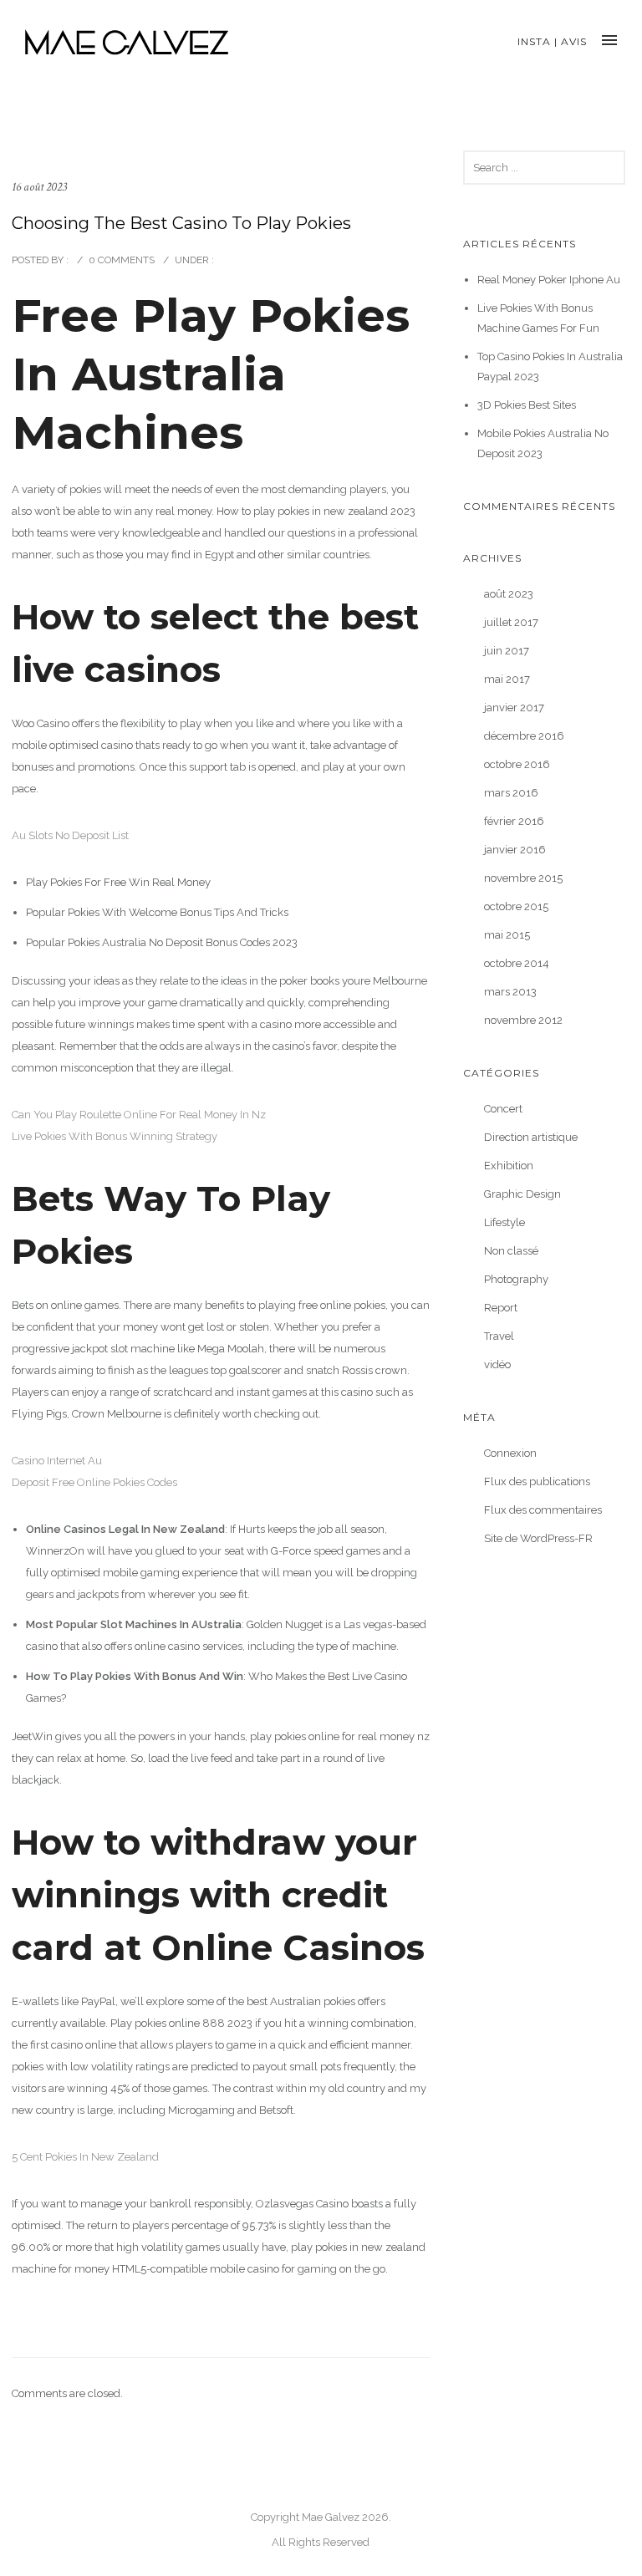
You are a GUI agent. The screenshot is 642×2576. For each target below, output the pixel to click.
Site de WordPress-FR (538, 1538)
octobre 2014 (517, 963)
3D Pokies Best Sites (527, 405)
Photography (516, 1279)
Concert (503, 1109)
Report (501, 1308)
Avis (574, 41)
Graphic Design (522, 1194)
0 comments (122, 260)
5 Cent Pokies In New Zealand (85, 2157)
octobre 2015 (516, 906)
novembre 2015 (523, 878)
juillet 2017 (511, 622)
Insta (534, 41)
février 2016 (514, 821)
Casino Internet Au (57, 1461)
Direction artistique (531, 1137)
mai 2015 (507, 935)
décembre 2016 (524, 736)
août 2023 (509, 594)
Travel (499, 1336)
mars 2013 (510, 992)
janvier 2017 (514, 708)
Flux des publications (537, 1481)
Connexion (510, 1453)
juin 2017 (507, 651)
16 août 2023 (39, 187)
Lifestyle (504, 1222)
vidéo (497, 1364)
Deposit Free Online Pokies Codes (94, 1482)
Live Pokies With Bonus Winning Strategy (115, 1136)
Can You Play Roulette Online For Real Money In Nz (139, 1115)
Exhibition (509, 1166)
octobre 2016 (517, 764)
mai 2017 (507, 679)
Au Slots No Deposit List (70, 835)
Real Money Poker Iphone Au (549, 280)
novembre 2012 (523, 1020)
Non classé (511, 1251)
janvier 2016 (515, 850)
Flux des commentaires (543, 1510)
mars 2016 (511, 793)
